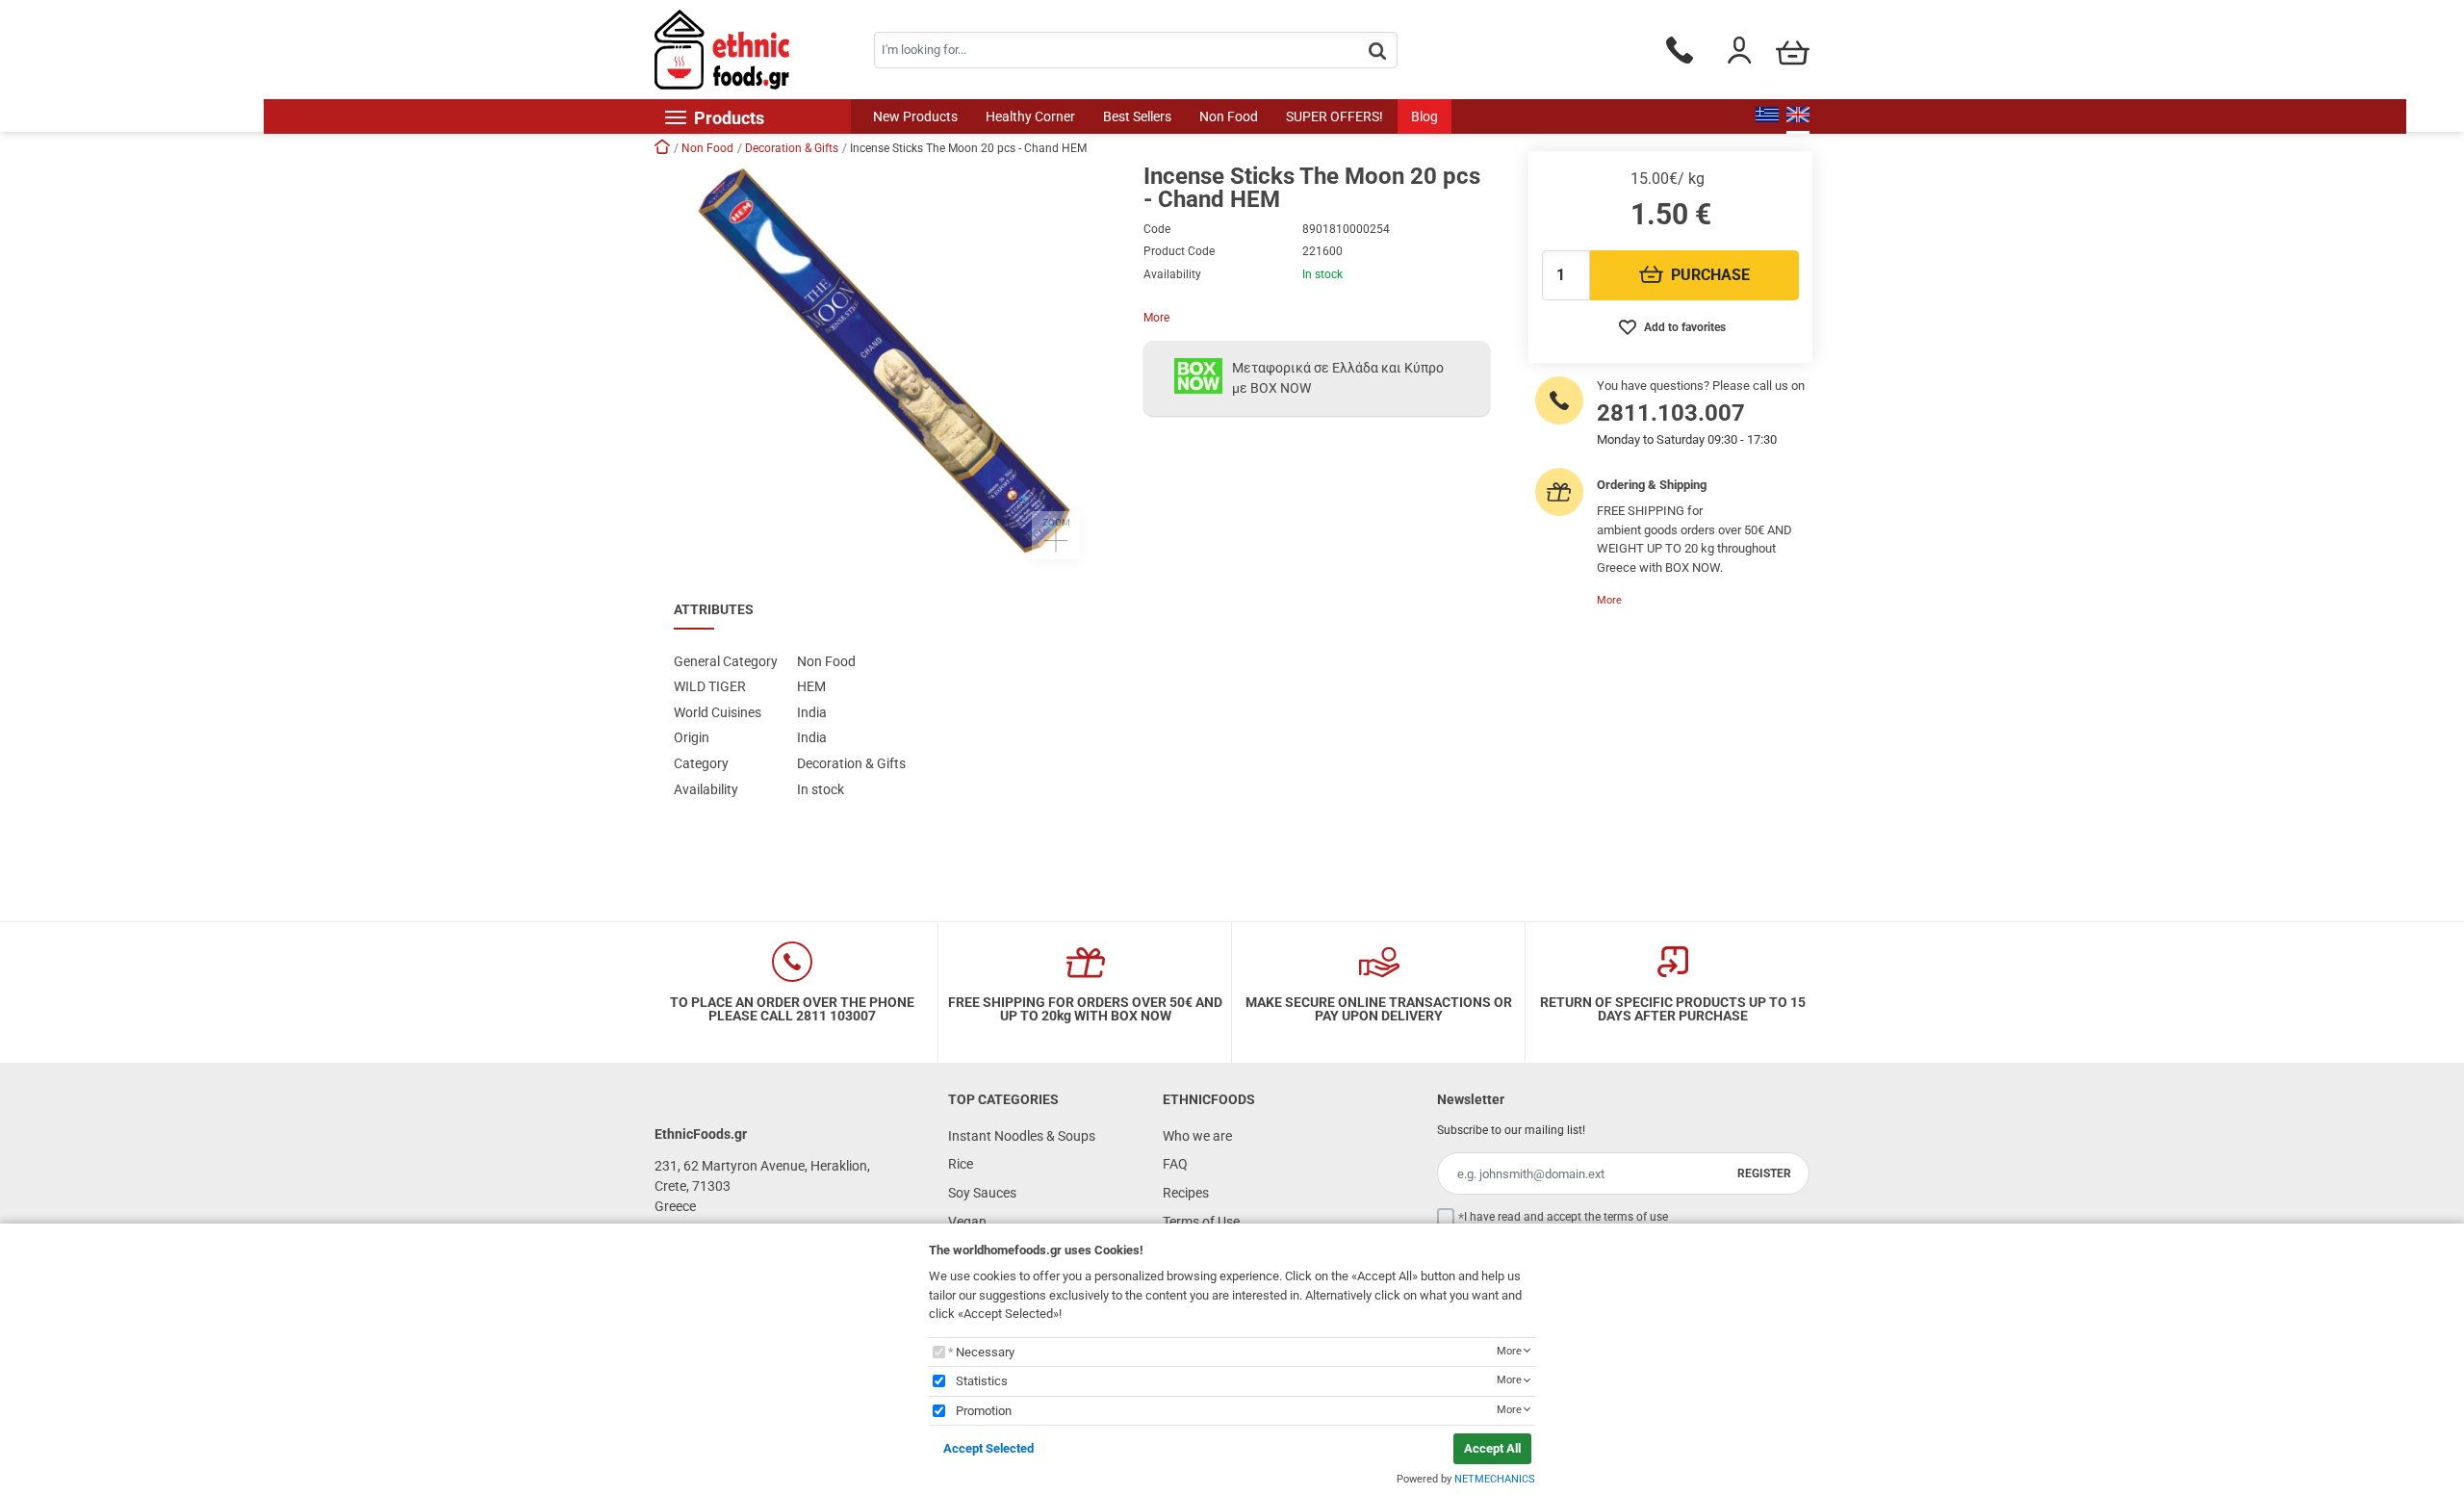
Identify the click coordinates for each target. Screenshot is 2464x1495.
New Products (915, 116)
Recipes (1186, 1193)
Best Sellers (1137, 116)
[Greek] (1767, 116)
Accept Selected (988, 1448)
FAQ (1175, 1164)
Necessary (985, 1352)
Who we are (1197, 1136)
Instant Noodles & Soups (1022, 1136)
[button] (889, 362)
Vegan (967, 1222)
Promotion (984, 1411)
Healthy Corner (1030, 116)
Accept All (1492, 1448)
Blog (1424, 116)
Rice (961, 1164)
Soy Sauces (982, 1193)
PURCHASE (1710, 275)
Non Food (1229, 116)
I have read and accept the (1566, 1217)
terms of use (1636, 1217)
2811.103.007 (1671, 413)
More (1156, 318)
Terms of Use (1201, 1222)
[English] (1798, 116)
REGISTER (1764, 1173)
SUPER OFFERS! (1335, 116)
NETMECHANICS (1495, 1479)
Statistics (982, 1381)
